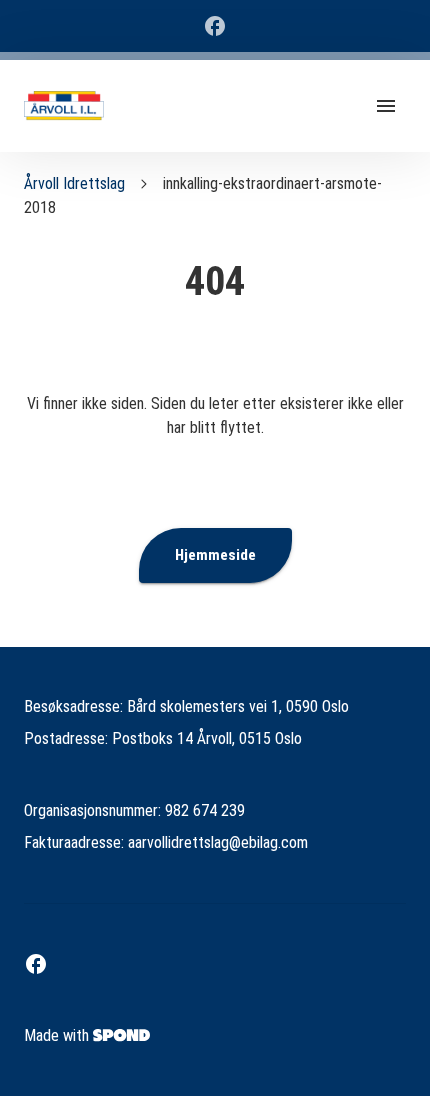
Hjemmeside (215, 555)
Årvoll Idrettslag (74, 183)
